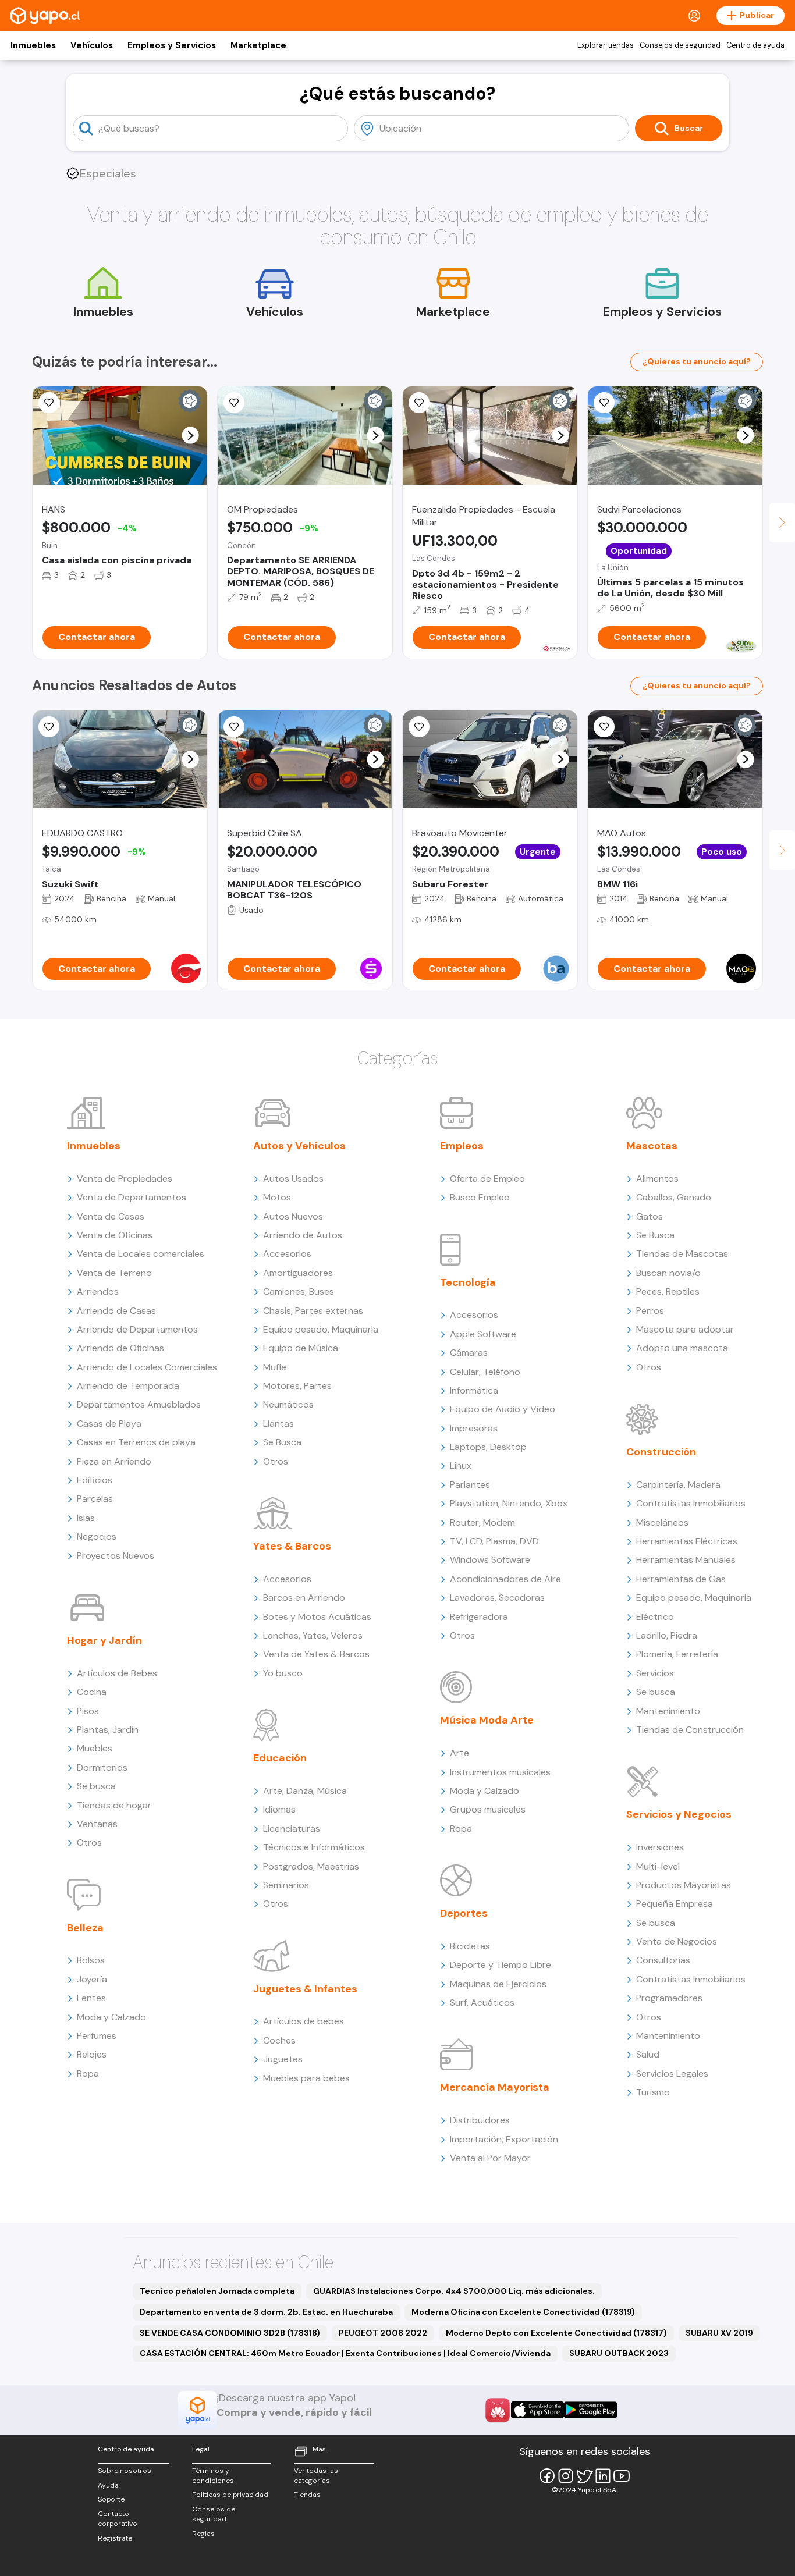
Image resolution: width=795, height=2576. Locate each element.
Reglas (203, 2534)
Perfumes (97, 2036)
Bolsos (91, 1960)
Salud (648, 2054)
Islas (86, 1518)
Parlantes (470, 1485)
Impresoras (474, 1428)
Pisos (88, 1711)
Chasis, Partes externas (313, 1311)
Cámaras (469, 1353)
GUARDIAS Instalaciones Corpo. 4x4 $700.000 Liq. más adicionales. (454, 2291)
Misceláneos (662, 1522)
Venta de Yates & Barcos (316, 1654)
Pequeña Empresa (675, 1904)
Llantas (278, 1424)
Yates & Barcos (292, 1546)
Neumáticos (288, 1404)
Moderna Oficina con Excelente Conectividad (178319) (523, 2312)
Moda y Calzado (111, 2017)
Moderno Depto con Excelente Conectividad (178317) (556, 2333)
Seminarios (286, 1885)
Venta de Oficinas (115, 1235)
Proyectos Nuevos (116, 1556)
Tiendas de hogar (114, 1805)
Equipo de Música (301, 1348)
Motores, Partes (297, 1386)
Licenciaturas (292, 1829)
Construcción (661, 1452)
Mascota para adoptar (685, 1329)
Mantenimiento (668, 1711)
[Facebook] (547, 2476)
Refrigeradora (479, 1617)
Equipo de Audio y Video (503, 1409)
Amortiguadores (298, 1273)
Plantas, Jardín (108, 1730)
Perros (650, 1311)
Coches (279, 2040)
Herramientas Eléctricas (687, 1541)
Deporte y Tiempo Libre (501, 1965)
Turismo (653, 2092)
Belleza (85, 1928)
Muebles (95, 1748)
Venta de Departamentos (132, 1197)
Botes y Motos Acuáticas (317, 1617)
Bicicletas (470, 1946)
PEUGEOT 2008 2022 (383, 2333)
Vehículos (92, 45)
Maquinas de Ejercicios (498, 1984)
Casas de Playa (109, 1424)
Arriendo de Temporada (128, 1386)
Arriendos (98, 1291)
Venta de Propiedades (125, 1179)
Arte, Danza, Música (305, 1791)
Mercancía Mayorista (495, 2087)
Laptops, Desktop (488, 1447)
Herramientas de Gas (681, 1579)
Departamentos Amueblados (139, 1404)
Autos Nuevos (293, 1216)
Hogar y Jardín (104, 1640)
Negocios (97, 1536)
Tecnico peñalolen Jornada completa (217, 2291)
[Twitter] (584, 2476)
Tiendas (307, 2495)
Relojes (92, 2054)
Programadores (669, 1998)
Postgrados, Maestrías (311, 1866)
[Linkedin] (603, 2476)
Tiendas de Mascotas (682, 1254)
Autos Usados (293, 1179)
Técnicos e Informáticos (314, 1847)
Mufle (275, 1367)
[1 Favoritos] (234, 727)
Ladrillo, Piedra (667, 1635)
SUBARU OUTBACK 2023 (619, 2353)
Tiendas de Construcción (690, 1730)
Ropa (88, 2074)
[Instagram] (566, 2476)
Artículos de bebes (304, 2021)
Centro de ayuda (755, 45)
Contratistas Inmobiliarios (691, 1503)
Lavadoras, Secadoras (497, 1598)
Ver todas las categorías (316, 2476)
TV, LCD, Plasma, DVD (494, 1541)
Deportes (464, 1913)
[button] (191, 436)
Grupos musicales (488, 1809)
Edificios (95, 1480)
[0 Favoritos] (419, 403)
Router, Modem (482, 1522)
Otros (89, 1843)
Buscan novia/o (668, 1273)
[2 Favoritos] (49, 403)
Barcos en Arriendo (304, 1598)
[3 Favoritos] (49, 727)
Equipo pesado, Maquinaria (321, 1329)
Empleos (462, 1146)
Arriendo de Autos (303, 1235)
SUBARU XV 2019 (719, 2333)
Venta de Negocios (677, 1941)
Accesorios (287, 1254)
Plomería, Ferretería (677, 1654)
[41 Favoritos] (604, 403)
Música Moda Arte (487, 1720)
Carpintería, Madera (678, 1485)
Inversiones (660, 1847)
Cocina (92, 1692)
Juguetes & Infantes (305, 1989)
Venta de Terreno (114, 1273)
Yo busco (283, 1673)
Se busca (96, 1786)
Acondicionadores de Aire (505, 1579)
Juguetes (283, 2059)
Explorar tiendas (606, 45)
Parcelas (95, 1499)
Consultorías (663, 1960)
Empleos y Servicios (172, 45)
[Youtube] (622, 2476)
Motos (277, 1197)
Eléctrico (655, 1617)
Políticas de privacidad (230, 2495)
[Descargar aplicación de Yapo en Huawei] (498, 2410)
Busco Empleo (480, 1197)
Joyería (92, 1979)
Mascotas (652, 1146)
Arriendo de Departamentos (137, 1329)
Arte (459, 1753)
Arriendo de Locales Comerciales (147, 1367)
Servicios (655, 1673)
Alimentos (657, 1179)
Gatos (650, 1216)
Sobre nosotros (125, 2471)
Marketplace (258, 45)
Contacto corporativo (118, 2519)
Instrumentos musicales (500, 1772)
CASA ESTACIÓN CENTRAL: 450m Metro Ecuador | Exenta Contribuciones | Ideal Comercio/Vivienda (345, 2353)
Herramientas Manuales (686, 1560)
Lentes (91, 1998)
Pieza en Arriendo (114, 1461)
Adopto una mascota (682, 1348)
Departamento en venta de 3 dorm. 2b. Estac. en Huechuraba (266, 2312)
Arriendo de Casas (116, 1311)
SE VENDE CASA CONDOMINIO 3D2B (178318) (230, 2333)
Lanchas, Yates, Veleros (313, 1635)
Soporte (111, 2499)
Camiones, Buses (299, 1291)
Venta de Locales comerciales (141, 1254)
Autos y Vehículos (299, 1146)
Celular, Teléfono (485, 1372)
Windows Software (490, 1560)
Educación (280, 1758)
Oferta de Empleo (487, 1179)
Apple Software (483, 1334)
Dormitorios (102, 1767)
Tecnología (468, 1282)
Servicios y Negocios (679, 1814)
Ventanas (97, 1824)
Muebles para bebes (306, 2078)
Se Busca (282, 1442)
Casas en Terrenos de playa (136, 1442)
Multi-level (658, 1866)
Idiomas (279, 1809)
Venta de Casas (111, 1216)
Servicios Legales (672, 2074)
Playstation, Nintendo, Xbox (509, 1503)
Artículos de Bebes (117, 1673)
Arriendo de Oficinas (120, 1348)
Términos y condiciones (213, 2476)
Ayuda (108, 2485)
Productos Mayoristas (684, 1885)
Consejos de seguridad (680, 45)
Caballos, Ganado (674, 1197)
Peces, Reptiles (668, 1291)
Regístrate (115, 2538)
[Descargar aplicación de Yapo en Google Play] (590, 2410)
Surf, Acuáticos (482, 2003)
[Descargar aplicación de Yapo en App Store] (537, 2410)
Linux (461, 1465)
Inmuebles (33, 45)
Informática (474, 1390)
